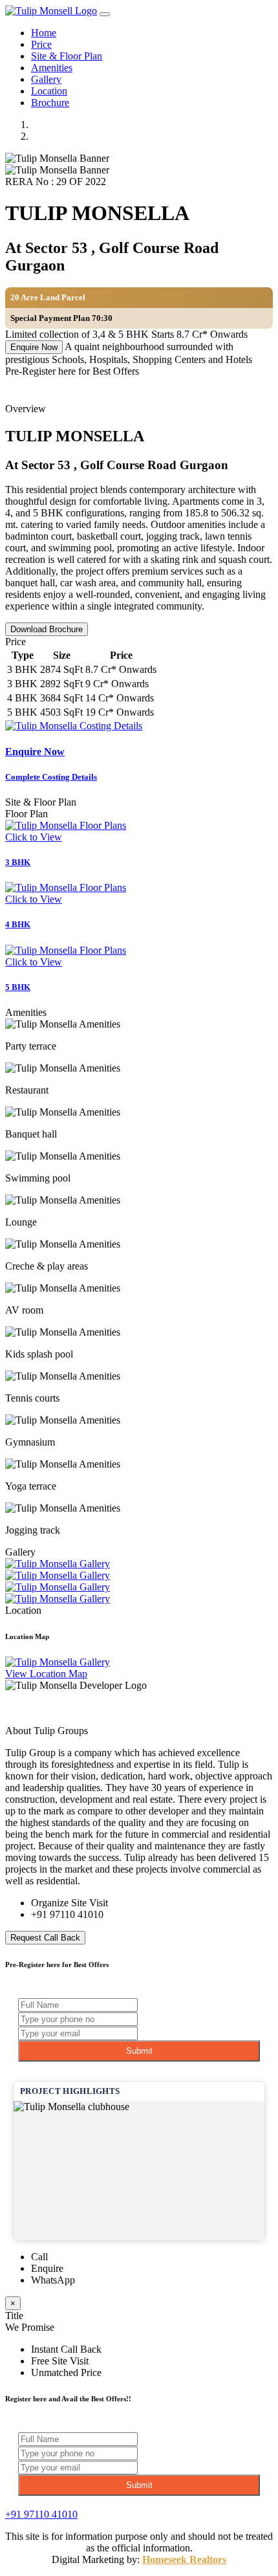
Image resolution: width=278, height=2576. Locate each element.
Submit (139, 2051)
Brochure (50, 103)
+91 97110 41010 (67, 1914)
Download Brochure (47, 629)
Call (39, 2257)
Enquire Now (34, 347)
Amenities (52, 68)
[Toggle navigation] (105, 14)
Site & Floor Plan (67, 56)
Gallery (46, 79)
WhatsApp (53, 2280)
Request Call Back (45, 1938)
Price (41, 44)
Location (49, 91)
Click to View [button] (34, 837)
